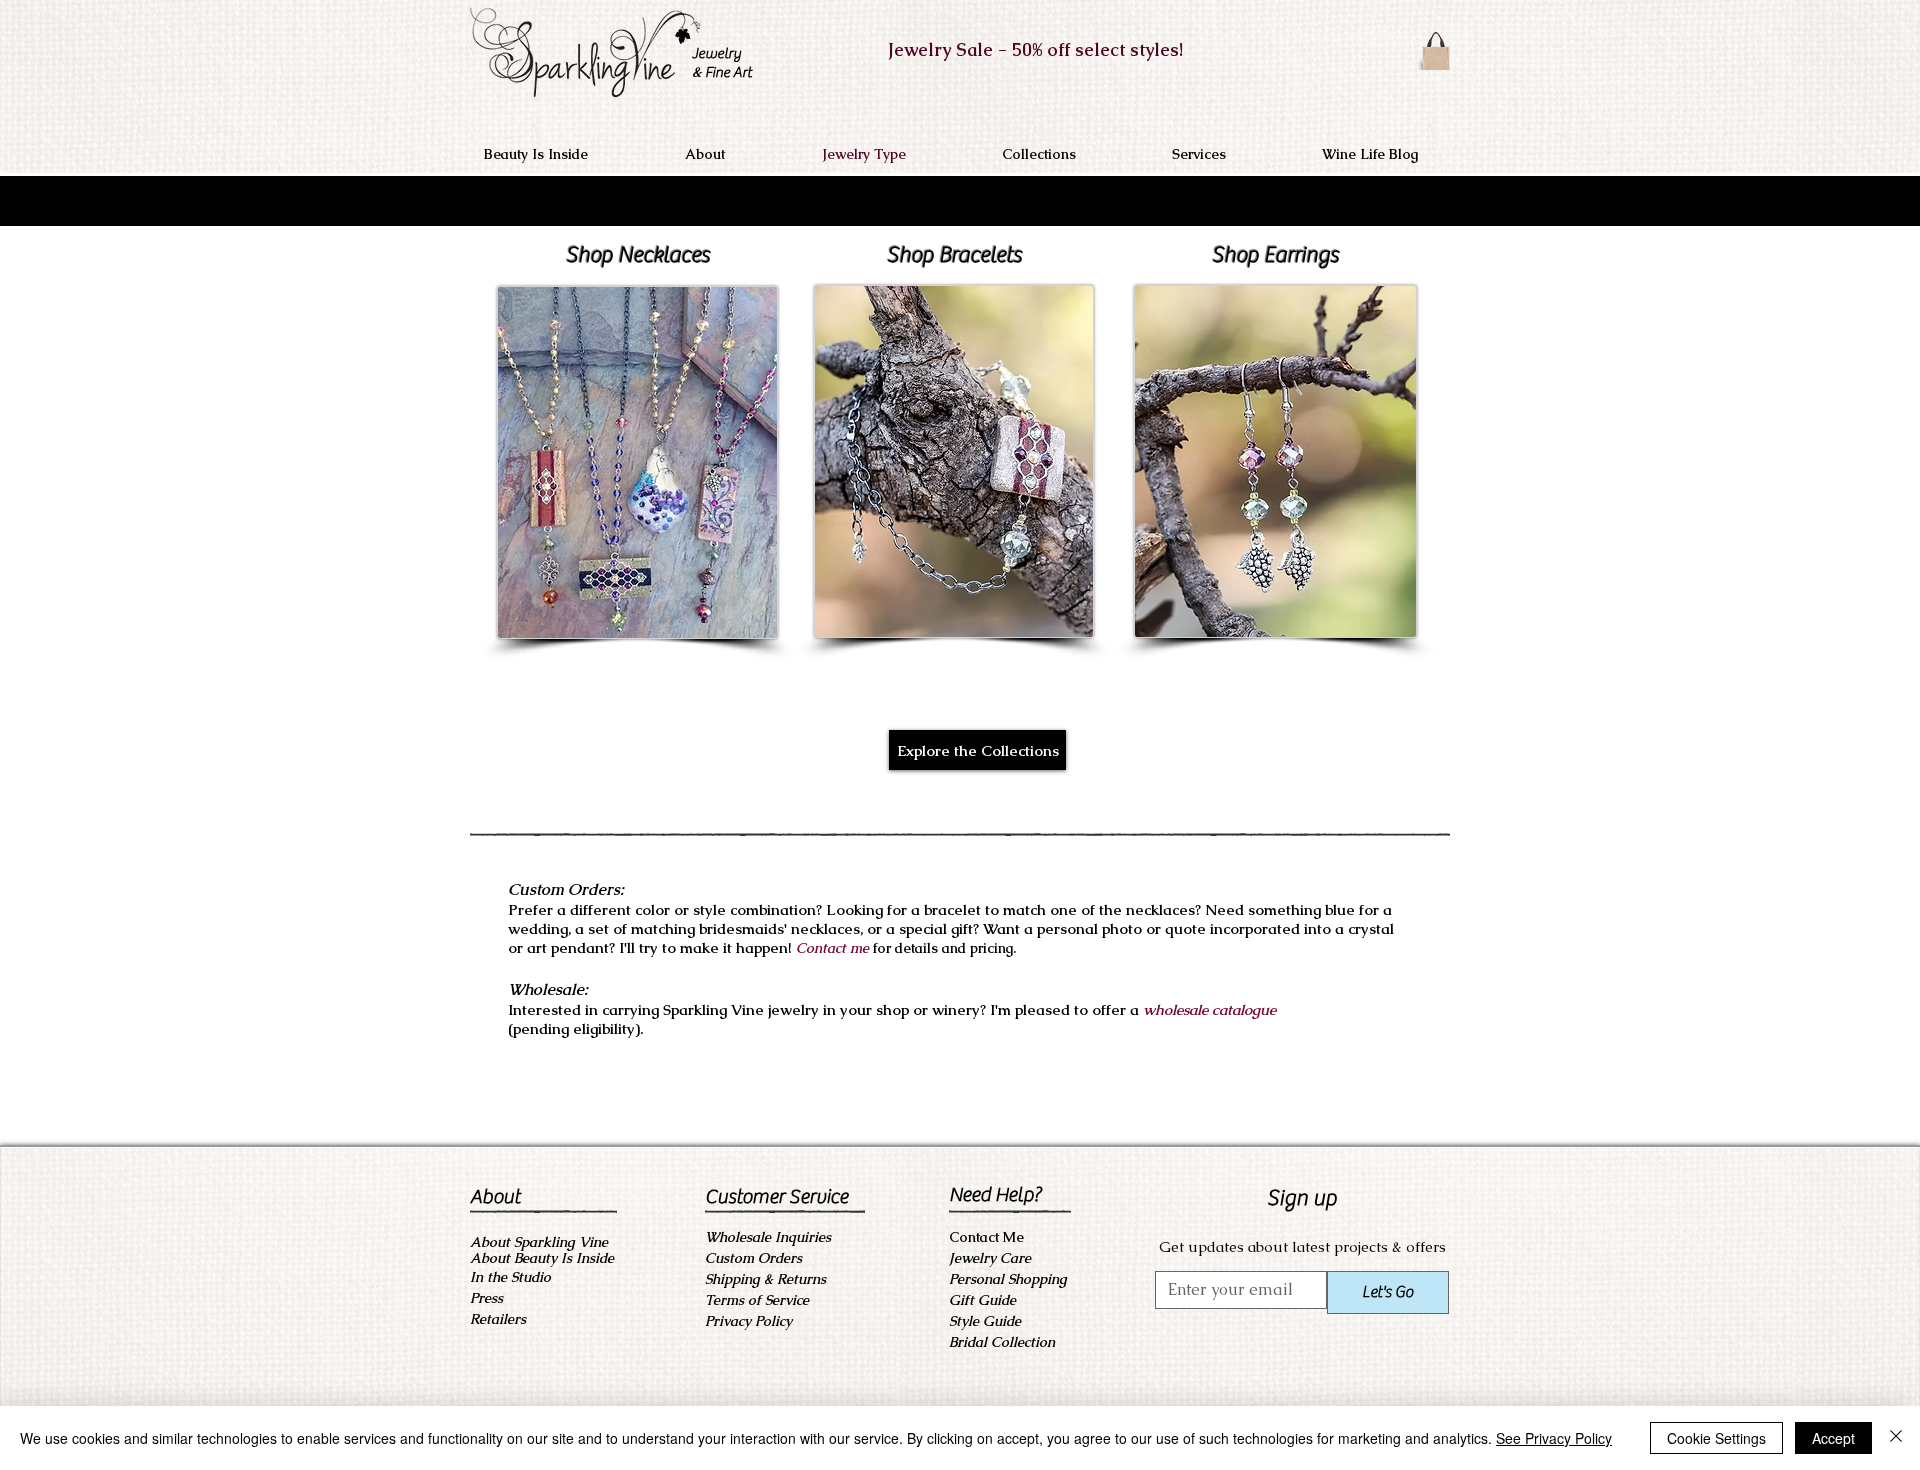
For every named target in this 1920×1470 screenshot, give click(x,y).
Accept (1833, 1438)
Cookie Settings (1716, 1438)
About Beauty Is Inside (542, 1258)
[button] (739, 154)
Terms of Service (757, 1300)
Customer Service (776, 1196)
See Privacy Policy (1554, 1438)
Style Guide (985, 1321)
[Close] (1896, 1438)
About (495, 1196)
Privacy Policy (748, 1321)
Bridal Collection (1002, 1342)
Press (486, 1298)
